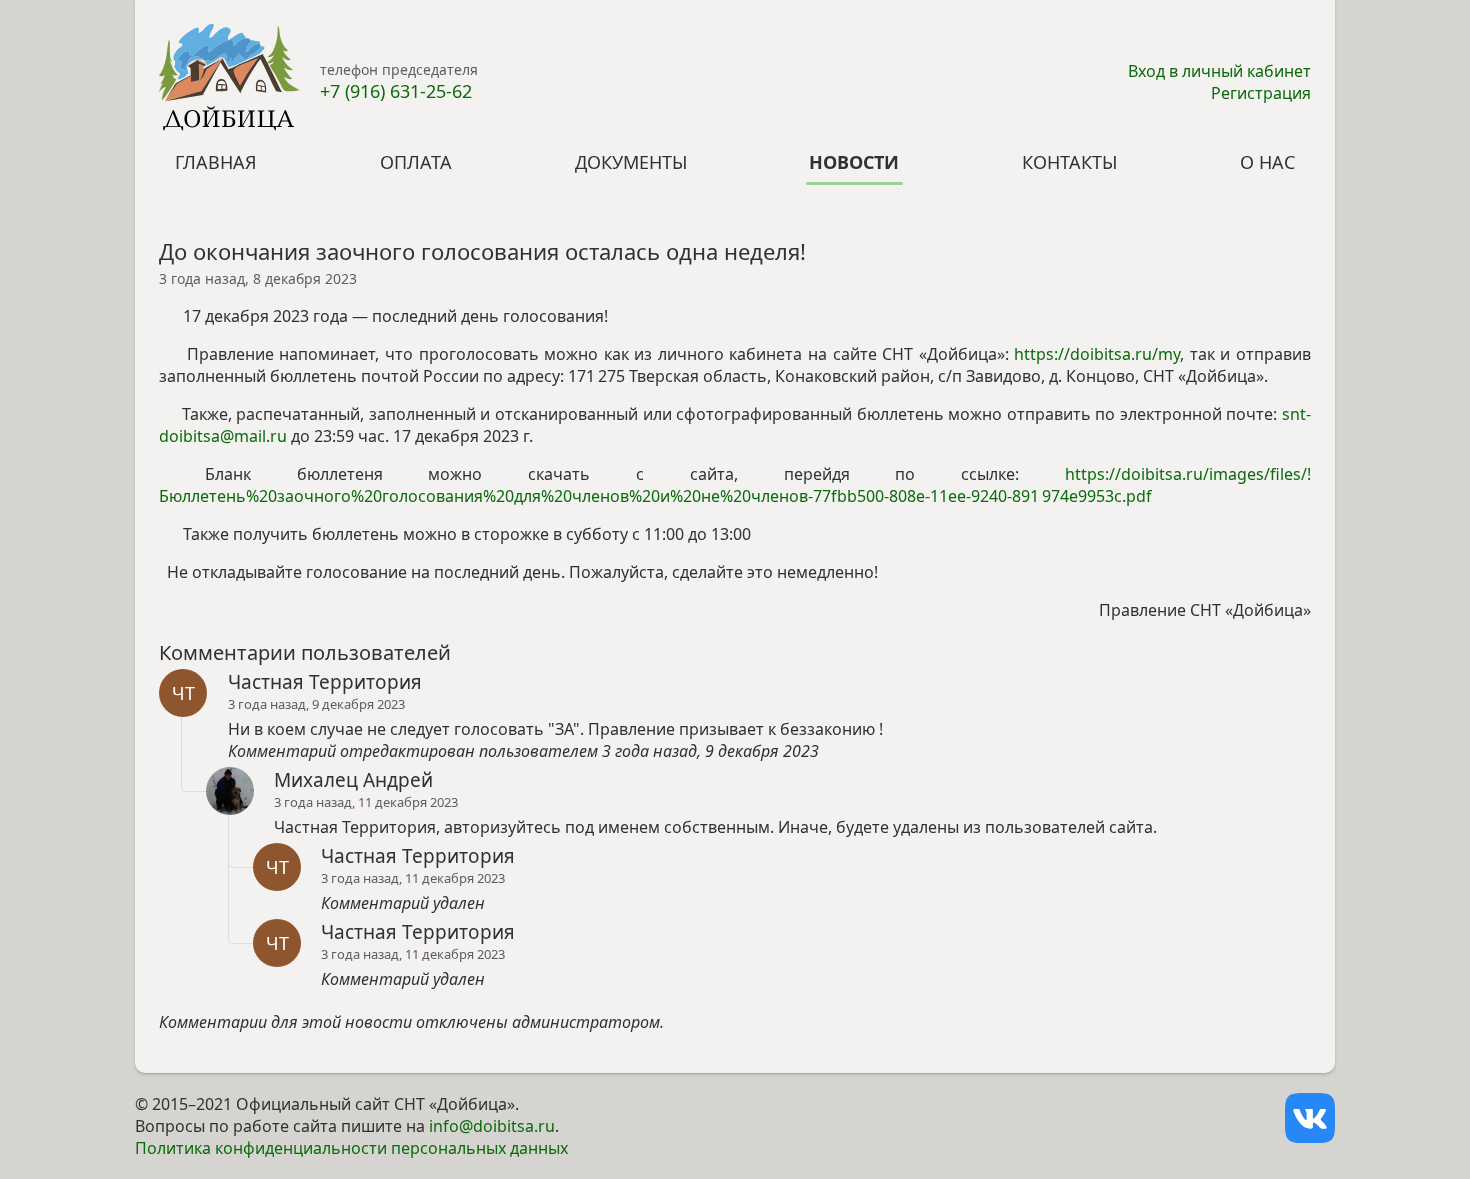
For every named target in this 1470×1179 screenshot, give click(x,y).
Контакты (1069, 162)
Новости (854, 162)
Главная (216, 162)
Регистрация (1261, 93)
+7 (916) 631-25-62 (396, 91)
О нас (1267, 162)
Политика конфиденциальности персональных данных (351, 1148)
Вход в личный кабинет (1219, 71)
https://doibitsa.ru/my (1097, 354)
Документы (631, 162)
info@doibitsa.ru (492, 1126)
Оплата (416, 162)
